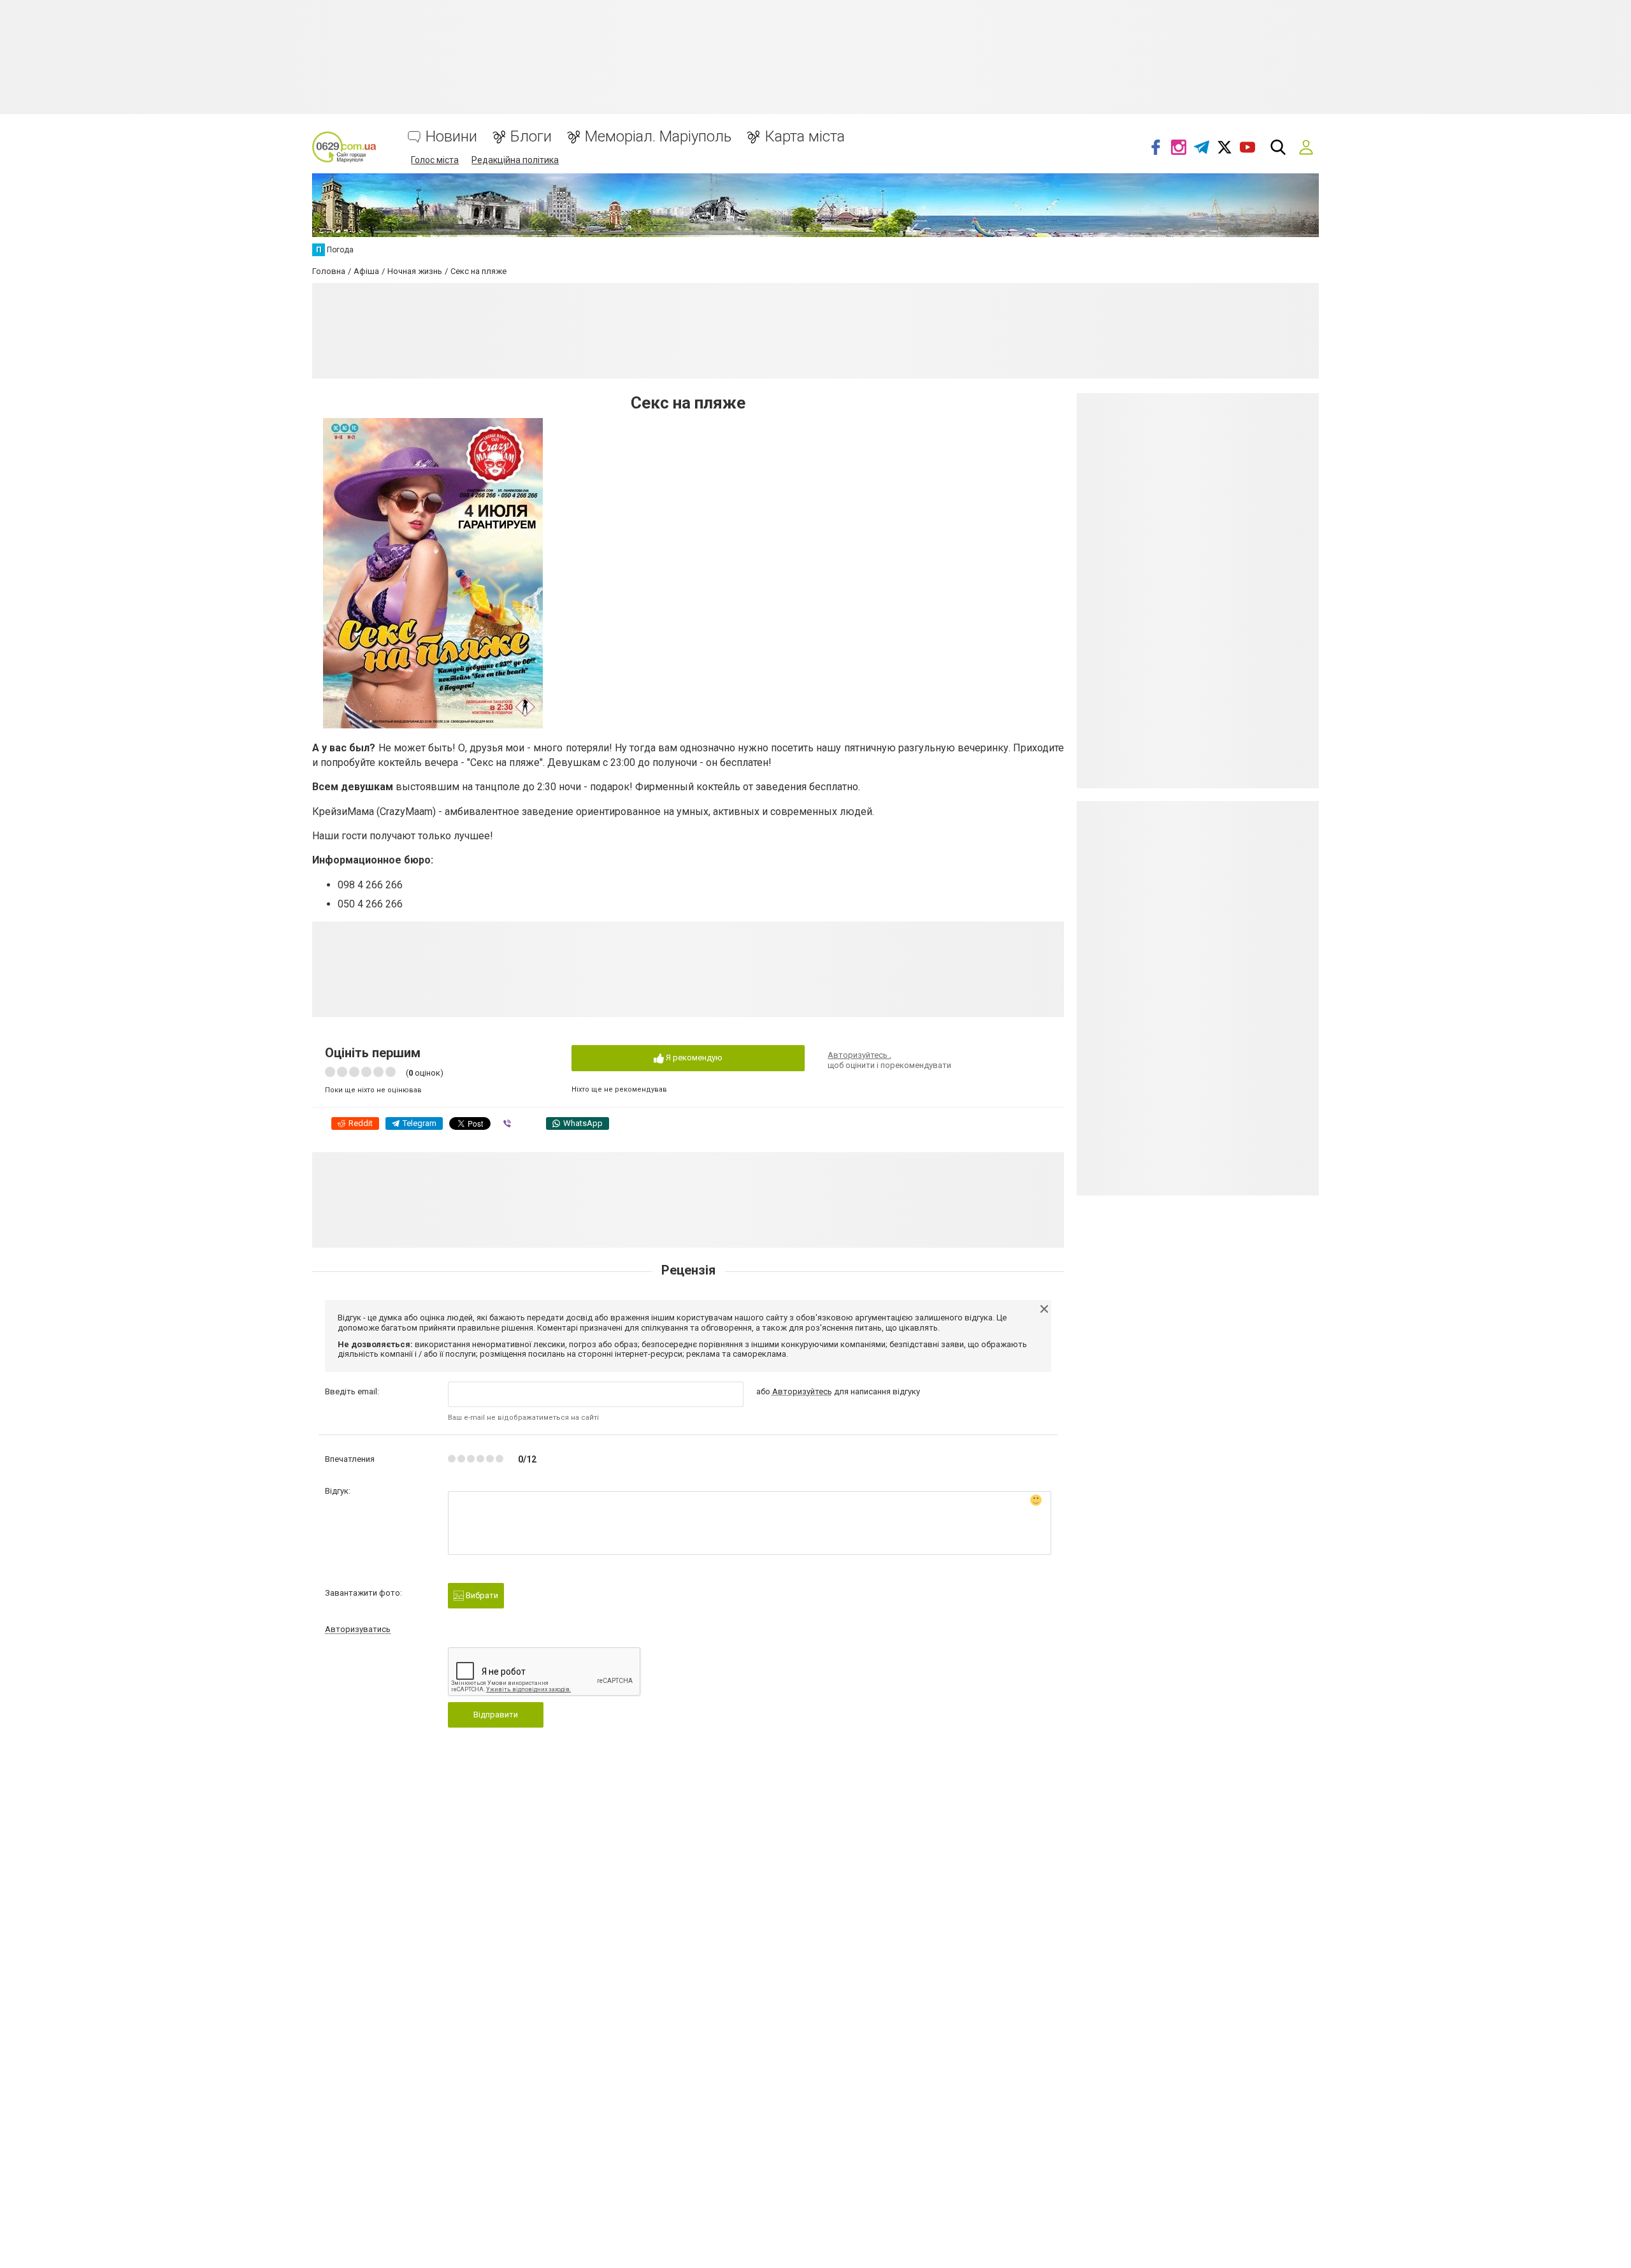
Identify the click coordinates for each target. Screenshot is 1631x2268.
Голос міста (435, 160)
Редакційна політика (515, 160)
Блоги (531, 137)
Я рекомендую (693, 1058)
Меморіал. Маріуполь (658, 137)
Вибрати (481, 1595)
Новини (451, 137)
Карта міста (805, 137)
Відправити (496, 1715)
